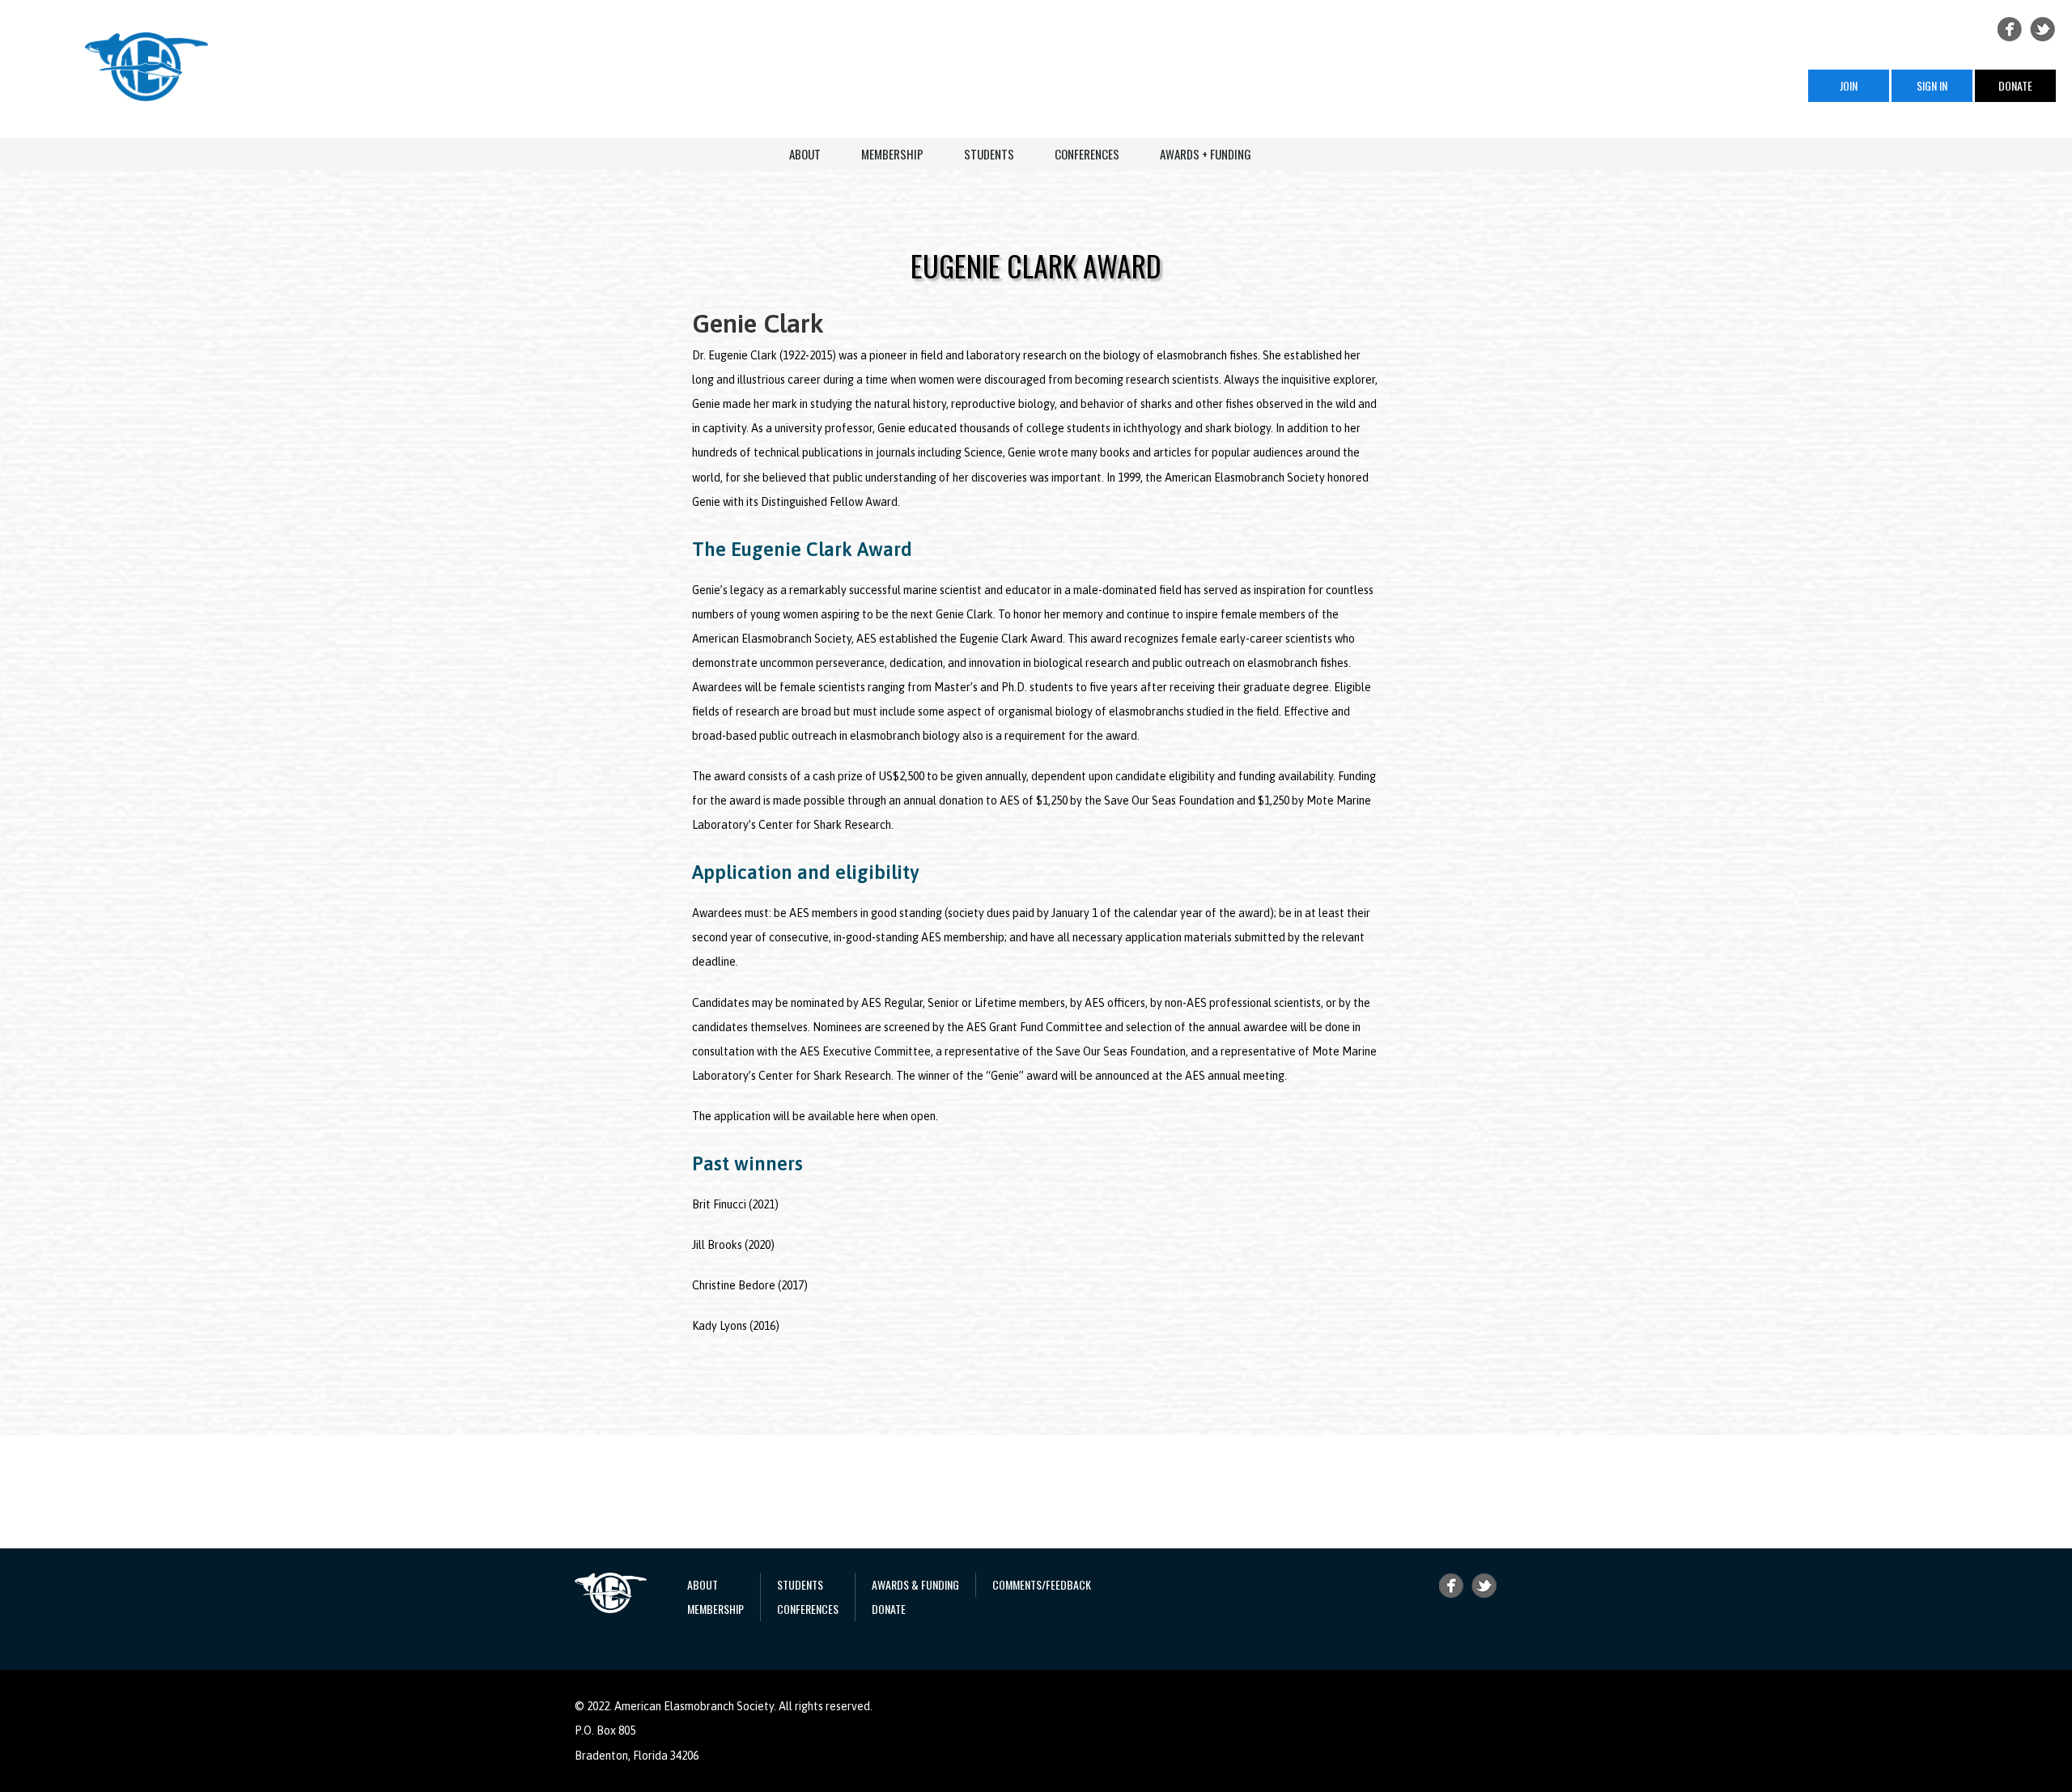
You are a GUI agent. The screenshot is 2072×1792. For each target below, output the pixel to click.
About (805, 154)
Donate (2015, 85)
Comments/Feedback (1042, 1584)
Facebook (2010, 29)
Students (989, 154)
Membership (892, 154)
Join (1849, 85)
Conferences (1087, 154)
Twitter (2043, 29)
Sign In (1932, 85)
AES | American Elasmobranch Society (146, 67)
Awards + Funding (1206, 154)
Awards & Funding (915, 1584)
